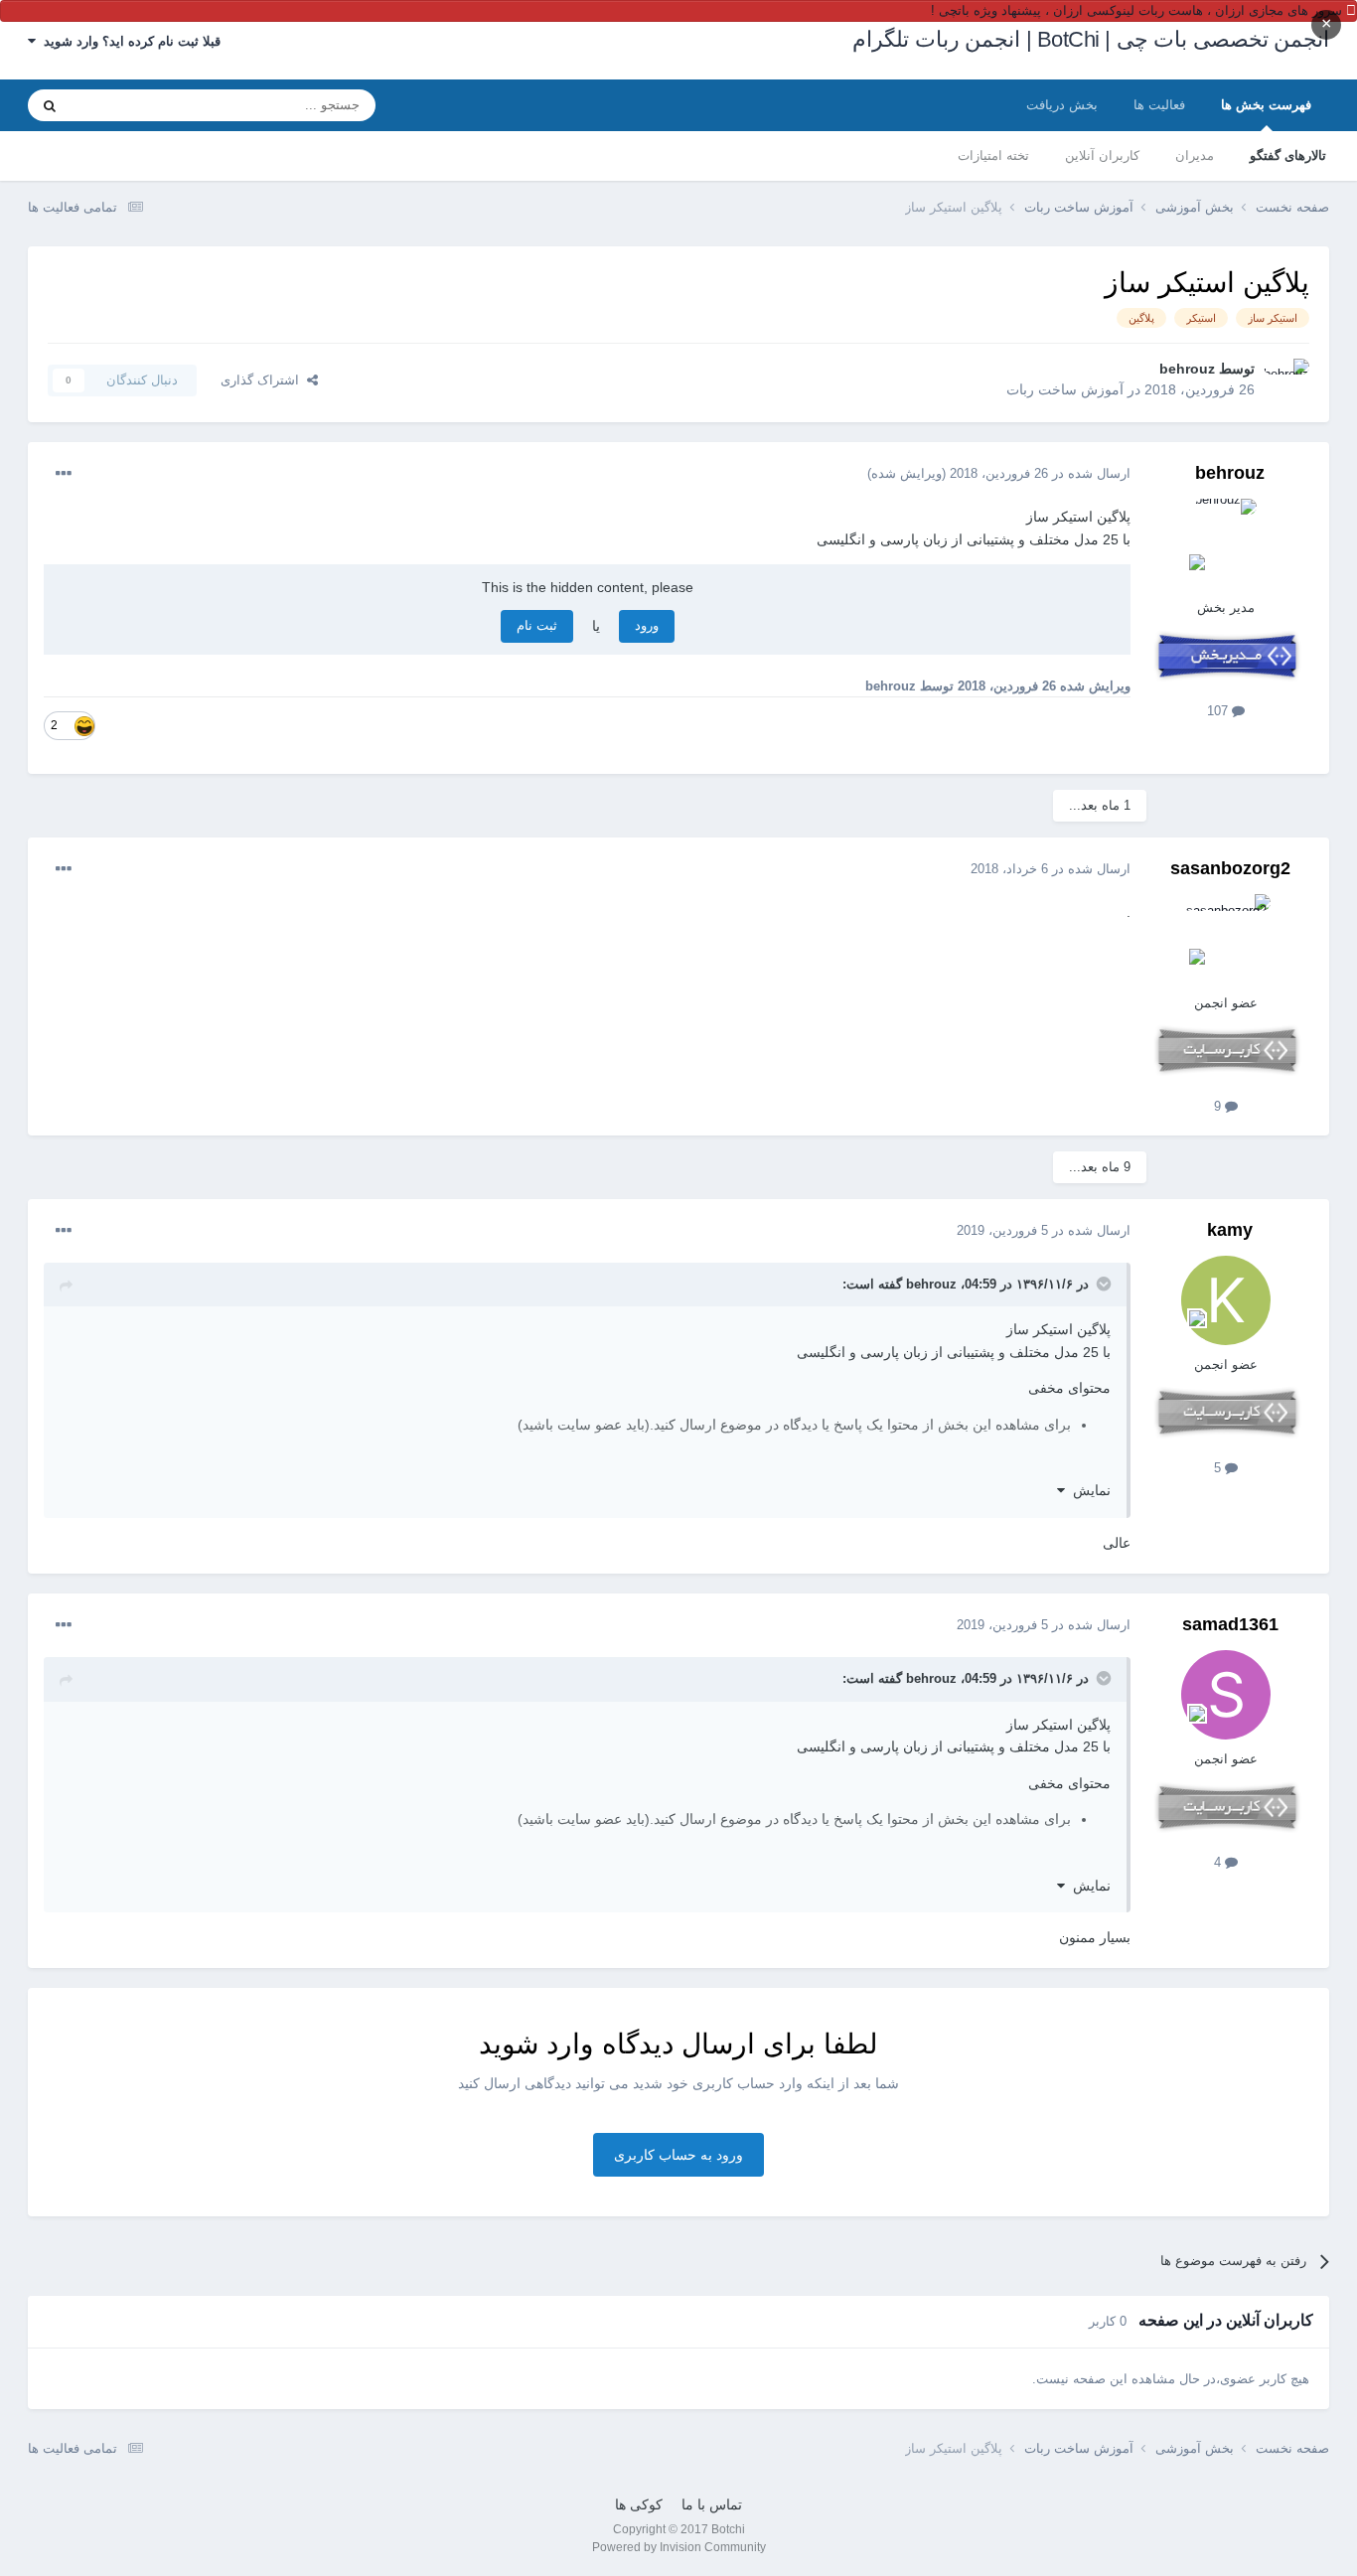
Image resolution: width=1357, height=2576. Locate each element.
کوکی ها (639, 2504)
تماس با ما (712, 2504)
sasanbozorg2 (1230, 868)
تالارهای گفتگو (1288, 155)
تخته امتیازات (993, 155)
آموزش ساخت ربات (1065, 389)
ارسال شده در (1040, 473)
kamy (1230, 1230)
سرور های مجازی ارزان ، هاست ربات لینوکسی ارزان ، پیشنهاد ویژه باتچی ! (1136, 10)
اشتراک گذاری (264, 380)
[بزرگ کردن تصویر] (84, 725)
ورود (647, 625)
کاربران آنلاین (1102, 155)
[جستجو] (50, 105)
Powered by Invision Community (679, 2547)
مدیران (1195, 155)
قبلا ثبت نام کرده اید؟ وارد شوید (128, 41)
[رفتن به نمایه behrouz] (1287, 380)
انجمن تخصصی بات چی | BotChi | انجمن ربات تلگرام (1091, 39)
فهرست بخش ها (1266, 105)
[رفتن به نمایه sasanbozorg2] (1226, 939)
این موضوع (125, 105)
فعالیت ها (1159, 105)
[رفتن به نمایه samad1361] (1226, 1695)
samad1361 (1230, 1624)
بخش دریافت (1062, 105)
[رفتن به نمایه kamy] (1226, 1300)
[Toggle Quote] (1102, 1284)
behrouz (1187, 369)
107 (1219, 711)
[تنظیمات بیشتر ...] (64, 474)
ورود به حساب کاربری (678, 2155)
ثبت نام (537, 625)
